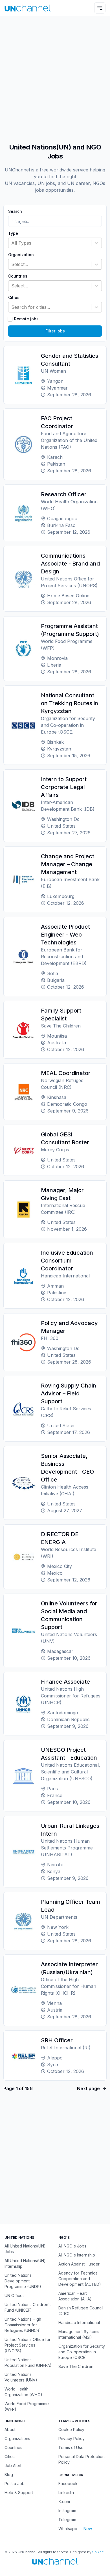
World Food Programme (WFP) (27, 2406)
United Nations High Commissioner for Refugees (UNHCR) (23, 2325)
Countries (18, 276)
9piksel (98, 2552)
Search (15, 211)
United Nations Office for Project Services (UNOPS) (27, 2345)
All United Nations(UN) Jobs (25, 2249)
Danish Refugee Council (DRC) (81, 2311)
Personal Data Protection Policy (82, 2459)
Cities (14, 298)
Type (13, 233)
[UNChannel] (28, 8)
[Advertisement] (55, 77)
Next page (88, 2088)
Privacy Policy (71, 2438)
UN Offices (15, 2295)
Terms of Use (71, 2447)
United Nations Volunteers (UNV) (21, 2377)
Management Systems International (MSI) (79, 2334)
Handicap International (79, 2323)
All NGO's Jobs (72, 2246)
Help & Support (19, 2493)
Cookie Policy (71, 2429)
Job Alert (13, 2466)
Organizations (17, 2438)
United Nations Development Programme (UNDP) (23, 2281)
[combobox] (12, 243)
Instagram (67, 2511)
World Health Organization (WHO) (23, 2392)
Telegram (67, 2520)
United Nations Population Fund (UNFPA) (28, 2362)
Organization (21, 255)
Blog (9, 2475)
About (10, 2429)
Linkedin (66, 2493)
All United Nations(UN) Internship (25, 2263)
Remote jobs (26, 319)
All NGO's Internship (77, 2255)
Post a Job (15, 2484)
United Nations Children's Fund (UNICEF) (28, 2307)
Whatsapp (68, 2529)
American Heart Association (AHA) (75, 2296)
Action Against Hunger (79, 2264)
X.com (64, 2502)
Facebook (68, 2484)
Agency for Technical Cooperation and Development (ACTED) (80, 2279)
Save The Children (76, 2366)
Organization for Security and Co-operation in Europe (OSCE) (82, 2352)
